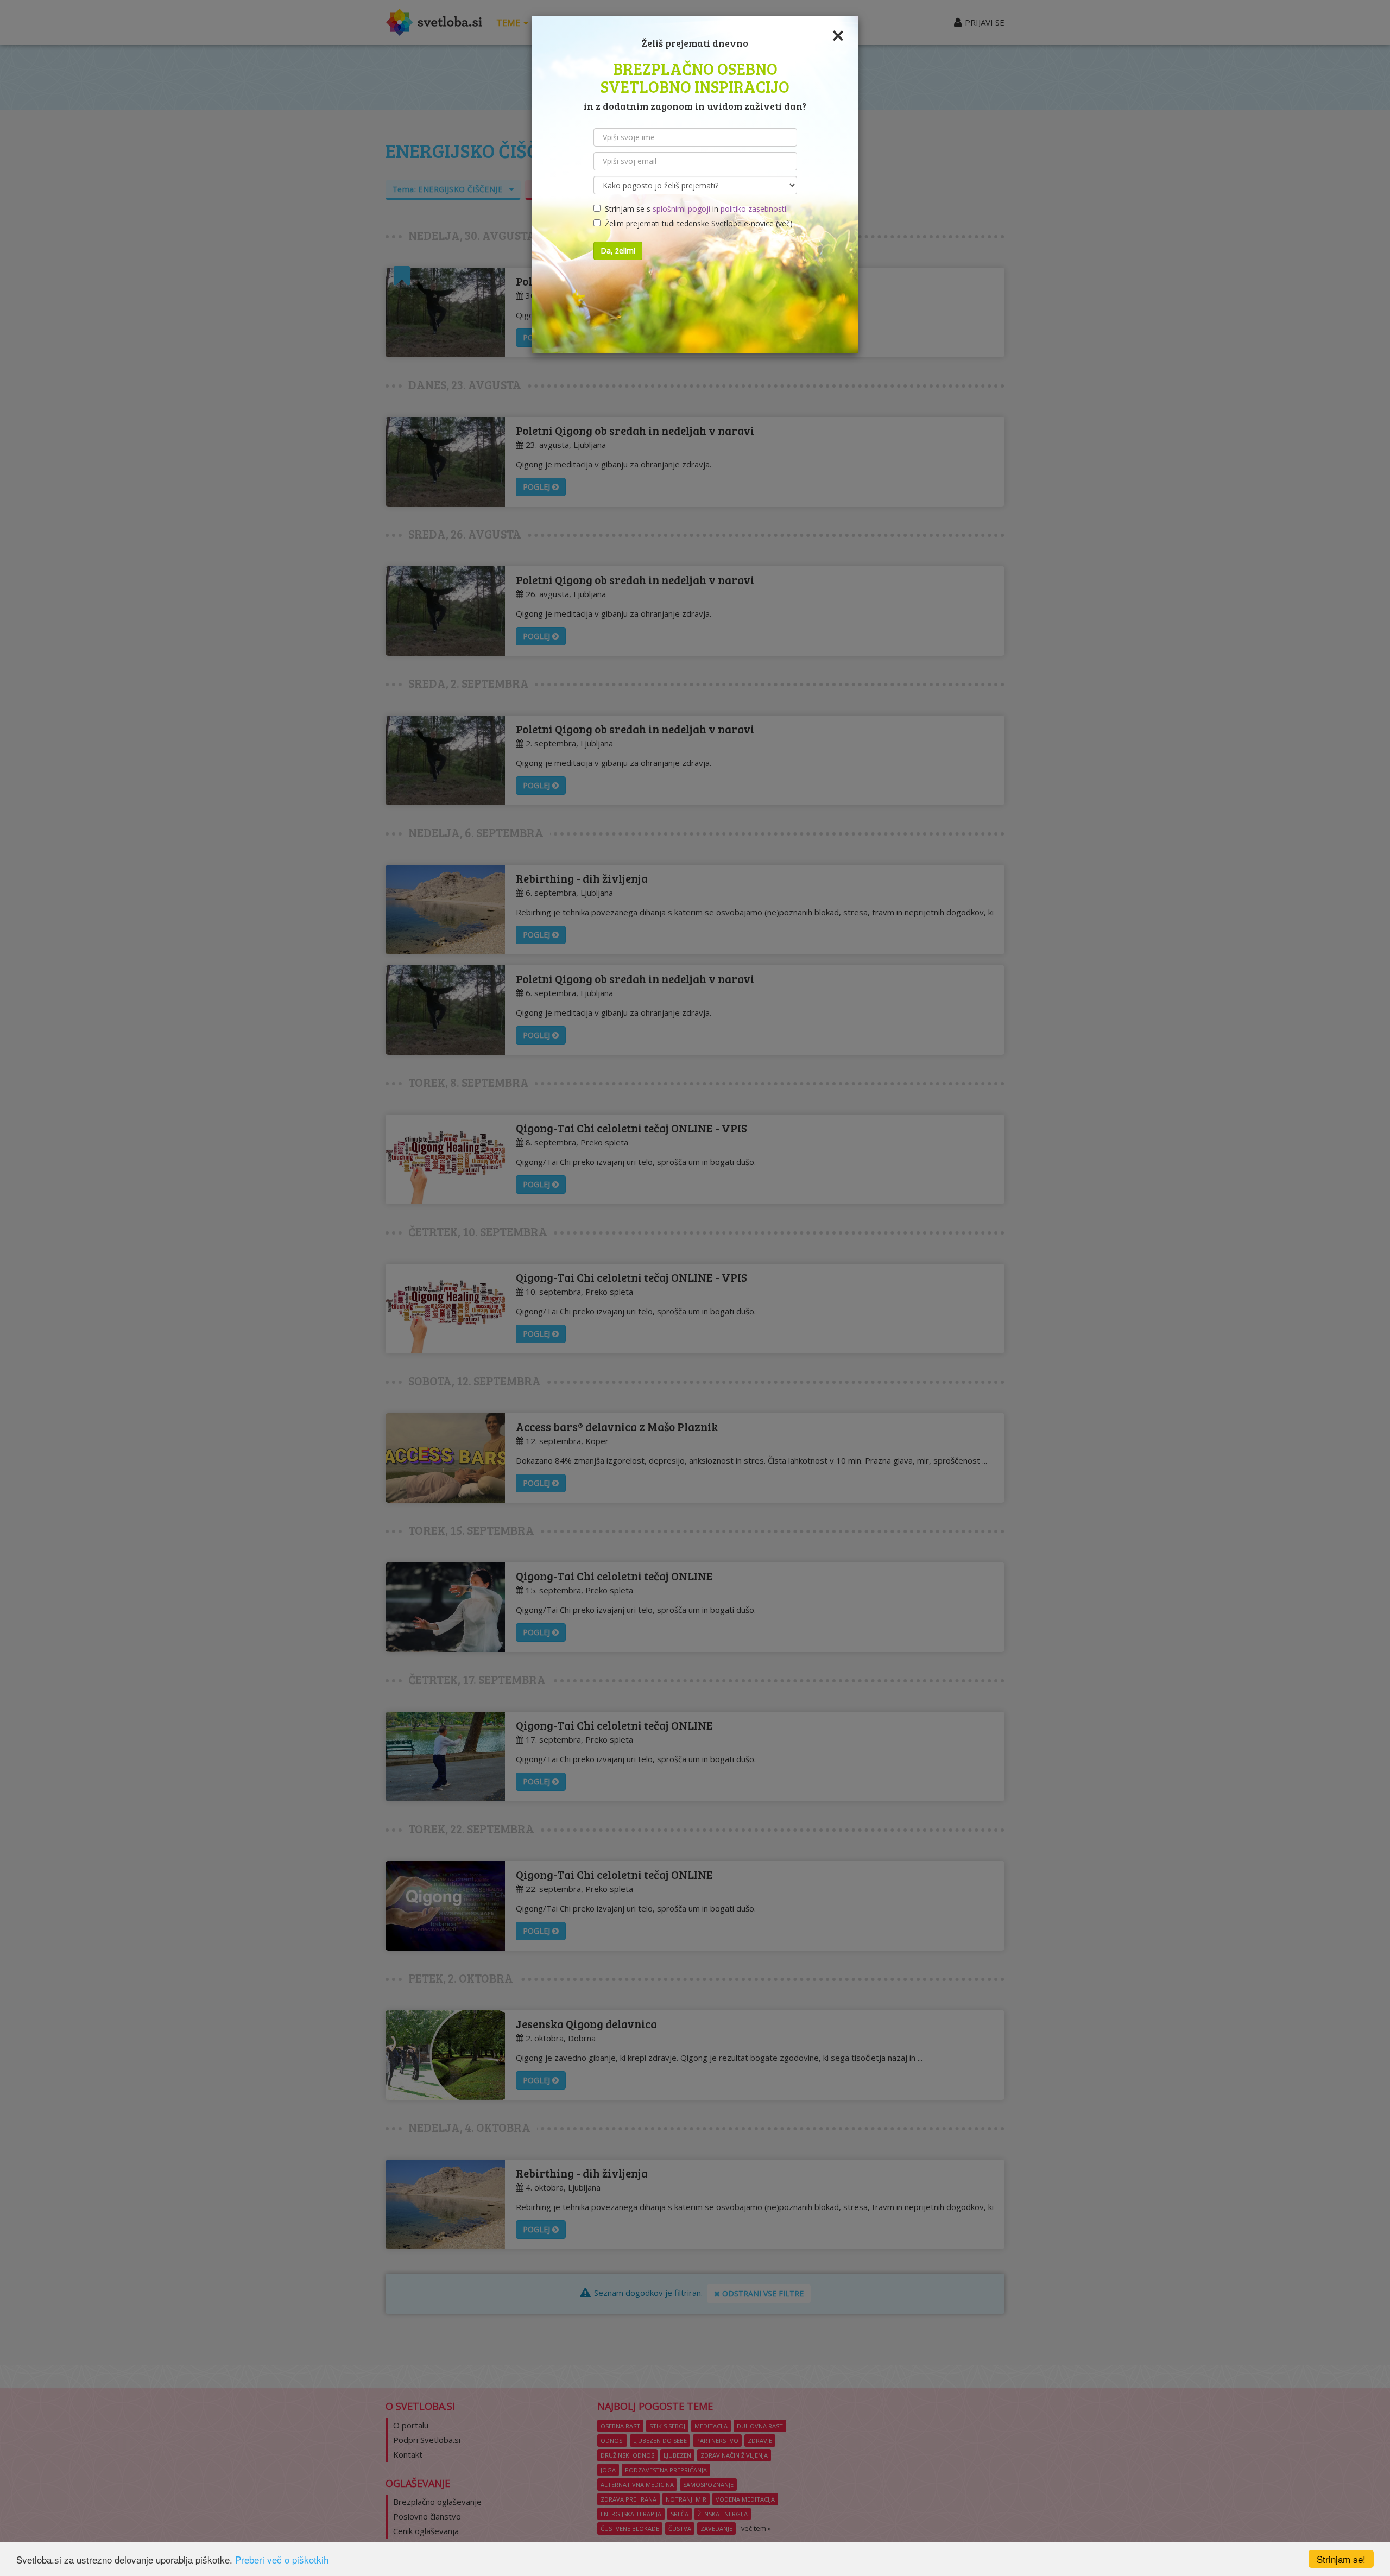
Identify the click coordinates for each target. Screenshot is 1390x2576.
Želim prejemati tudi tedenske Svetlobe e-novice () (697, 223)
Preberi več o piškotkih (282, 2559)
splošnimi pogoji (681, 209)
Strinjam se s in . (694, 209)
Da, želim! (618, 251)
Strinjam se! (1341, 2559)
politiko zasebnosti (753, 209)
